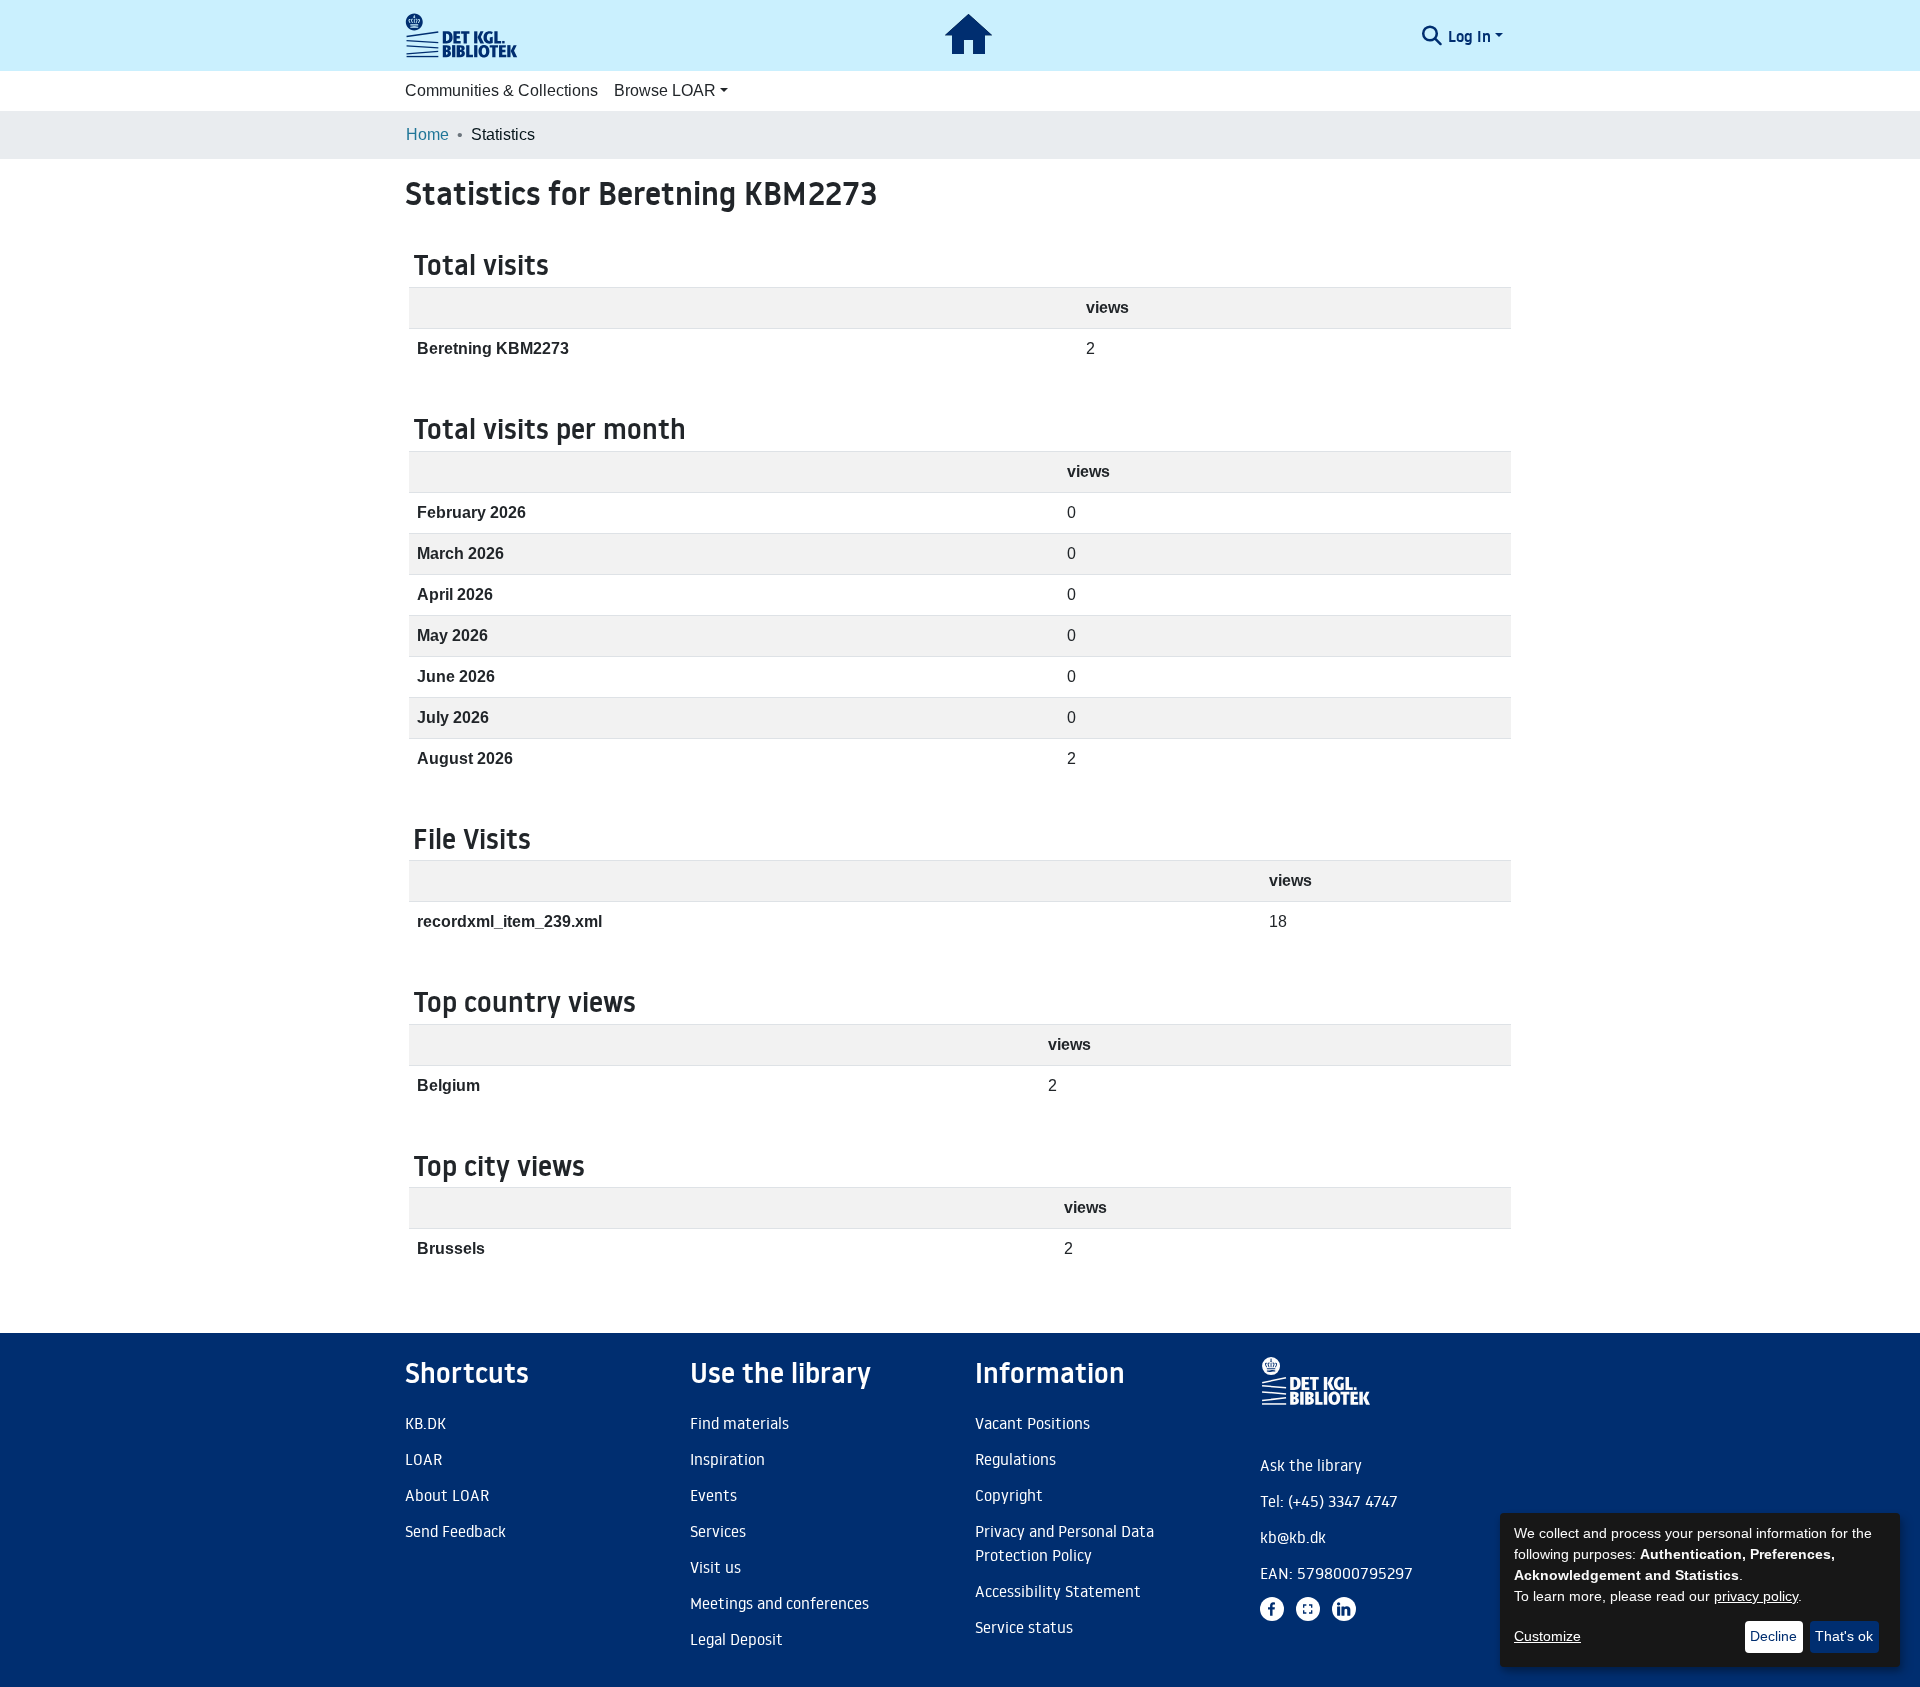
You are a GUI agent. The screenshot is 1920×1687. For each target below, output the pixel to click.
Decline (1773, 1636)
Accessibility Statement (1058, 1591)
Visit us (715, 1567)
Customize (1547, 1636)
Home (427, 134)
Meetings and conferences (779, 1603)
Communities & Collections (501, 90)
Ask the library (1311, 1465)
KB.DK (425, 1423)
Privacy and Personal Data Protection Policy (1064, 1543)
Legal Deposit (736, 1639)
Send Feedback (455, 1531)
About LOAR (447, 1495)
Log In (1469, 36)
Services (718, 1531)
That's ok (1844, 1636)
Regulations (1015, 1459)
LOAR (423, 1459)
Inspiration (727, 1459)
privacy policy (1756, 1596)
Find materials (739, 1423)
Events (713, 1495)
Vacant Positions (1032, 1423)
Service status (1024, 1627)
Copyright (1009, 1495)
